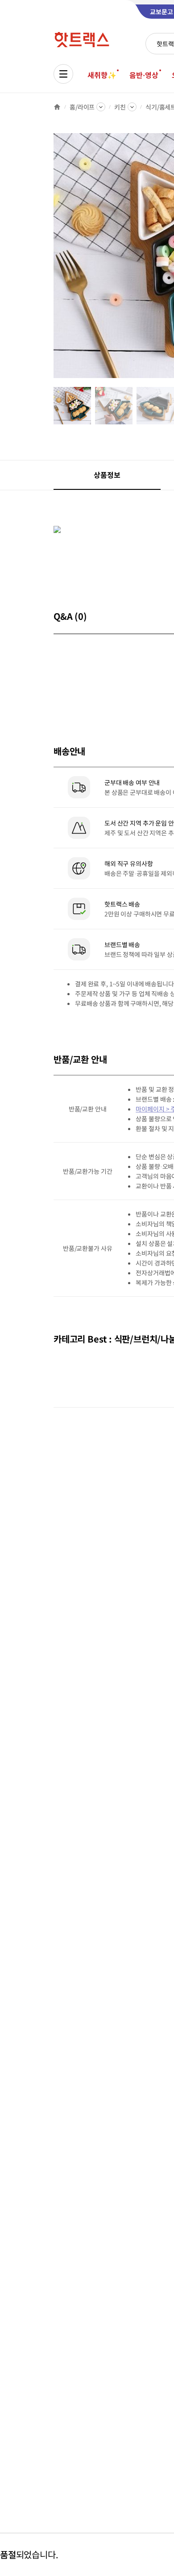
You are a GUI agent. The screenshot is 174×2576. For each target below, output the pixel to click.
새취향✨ (102, 75)
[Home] (57, 107)
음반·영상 (144, 75)
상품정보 (107, 475)
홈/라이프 (82, 107)
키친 (120, 107)
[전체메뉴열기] (63, 74)
